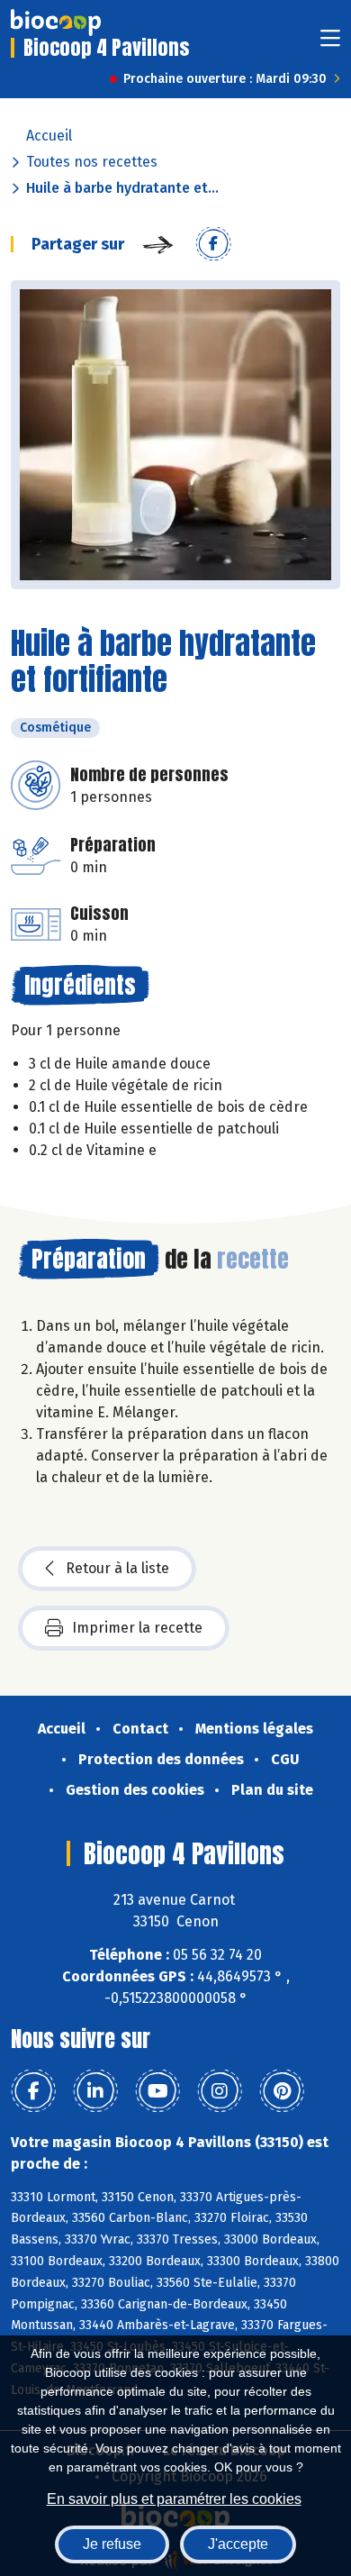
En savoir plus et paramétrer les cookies (174, 2499)
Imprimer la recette (137, 1628)
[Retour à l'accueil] (56, 23)
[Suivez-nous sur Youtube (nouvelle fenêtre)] (157, 2091)
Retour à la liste (117, 1568)
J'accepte (238, 2544)
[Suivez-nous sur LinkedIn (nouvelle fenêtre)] (95, 2091)
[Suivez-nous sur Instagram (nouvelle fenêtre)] (220, 2091)
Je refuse (112, 2544)
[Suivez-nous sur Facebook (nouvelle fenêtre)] (33, 2091)
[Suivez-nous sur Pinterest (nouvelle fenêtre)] (282, 2091)
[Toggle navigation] (330, 44)
